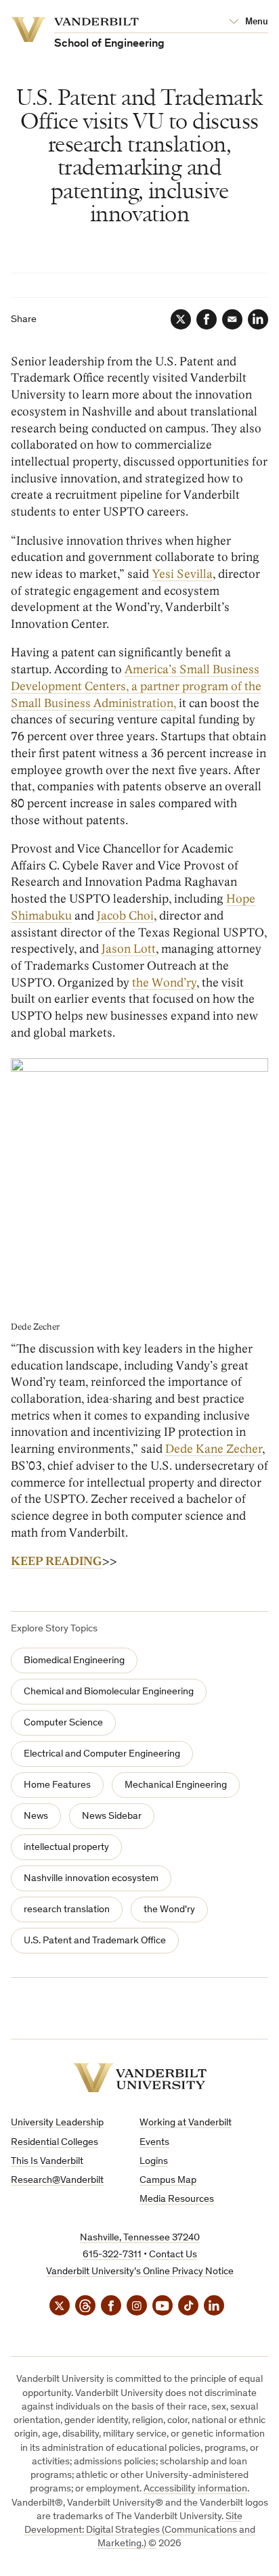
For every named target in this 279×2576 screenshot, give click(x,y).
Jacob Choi (125, 916)
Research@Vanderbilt (57, 2180)
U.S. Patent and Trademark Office (95, 1941)
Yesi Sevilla (182, 574)
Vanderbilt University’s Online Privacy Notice (140, 2272)
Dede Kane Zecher (214, 1449)
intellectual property (66, 1848)
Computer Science (63, 1723)
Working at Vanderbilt (186, 2123)
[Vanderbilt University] (140, 2078)
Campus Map (168, 2180)
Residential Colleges (55, 2143)
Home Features (57, 1785)
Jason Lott (129, 949)
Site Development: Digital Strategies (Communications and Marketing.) (140, 2531)
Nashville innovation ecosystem (91, 1879)
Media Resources (177, 2199)
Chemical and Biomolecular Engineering (109, 1692)
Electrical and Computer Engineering (102, 1754)
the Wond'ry (169, 1910)
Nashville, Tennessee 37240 (140, 2238)
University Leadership (57, 2123)
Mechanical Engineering (176, 1785)
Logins (154, 2162)
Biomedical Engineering (74, 1661)
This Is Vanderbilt (47, 2162)
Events (154, 2143)
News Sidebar (112, 1816)
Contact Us (173, 2255)
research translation (67, 1910)
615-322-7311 (112, 2255)
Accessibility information (195, 2489)
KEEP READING (57, 1561)
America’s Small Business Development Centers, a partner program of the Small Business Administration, (136, 686)
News (36, 1816)
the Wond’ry (164, 983)
